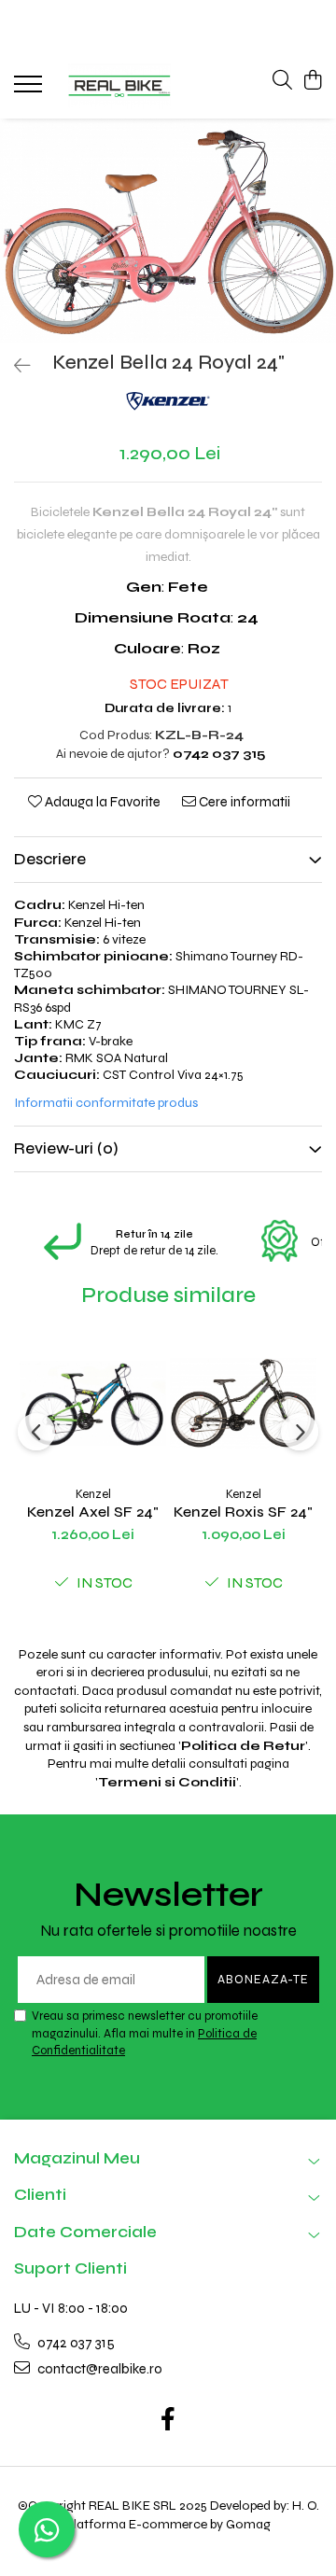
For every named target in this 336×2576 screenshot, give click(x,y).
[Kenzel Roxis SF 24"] (243, 1403)
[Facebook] (168, 2421)
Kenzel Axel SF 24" (93, 1512)
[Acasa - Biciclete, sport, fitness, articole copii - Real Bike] (120, 86)
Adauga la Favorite (101, 802)
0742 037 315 (75, 2343)
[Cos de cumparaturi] (312, 81)
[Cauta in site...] (282, 81)
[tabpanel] (168, 231)
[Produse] (30, 90)
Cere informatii (243, 802)
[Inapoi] (14, 366)
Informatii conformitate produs (106, 1103)
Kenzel (93, 1494)
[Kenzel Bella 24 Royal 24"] (168, 231)
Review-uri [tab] (66, 1148)
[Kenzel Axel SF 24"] (93, 1403)
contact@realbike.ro (98, 2369)
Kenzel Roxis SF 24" (243, 1512)
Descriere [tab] (50, 859)
